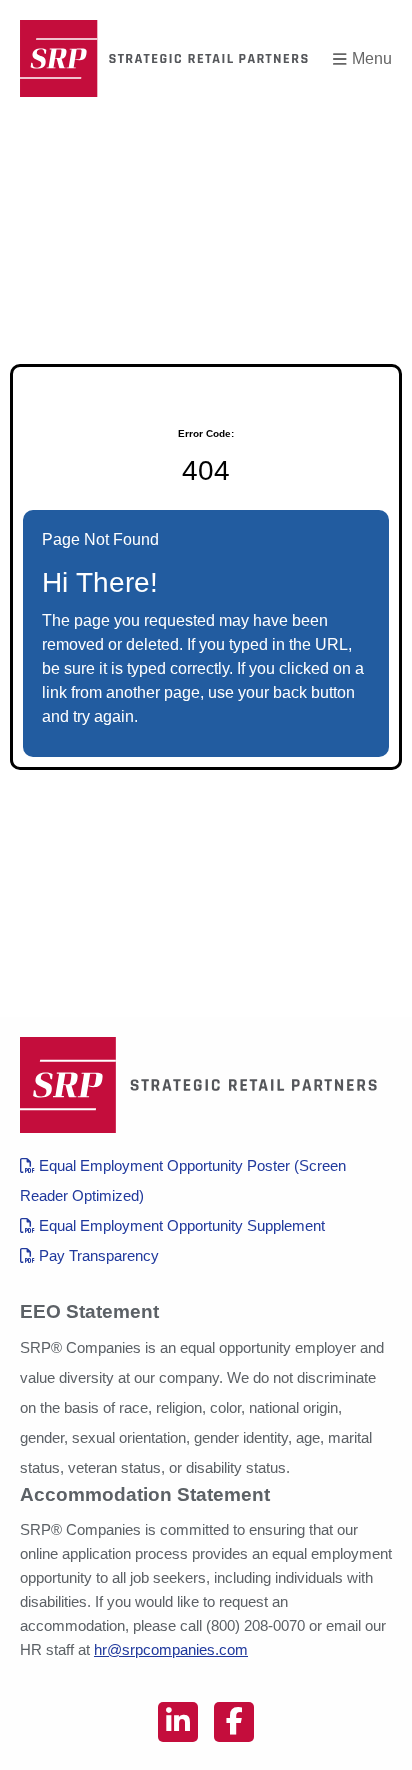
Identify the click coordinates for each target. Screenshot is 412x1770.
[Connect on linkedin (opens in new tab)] (178, 1722)
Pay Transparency (97, 1255)
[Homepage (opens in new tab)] (170, 58)
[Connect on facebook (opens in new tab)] (234, 1722)
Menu (372, 58)
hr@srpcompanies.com (171, 1649)
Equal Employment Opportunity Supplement (180, 1225)
